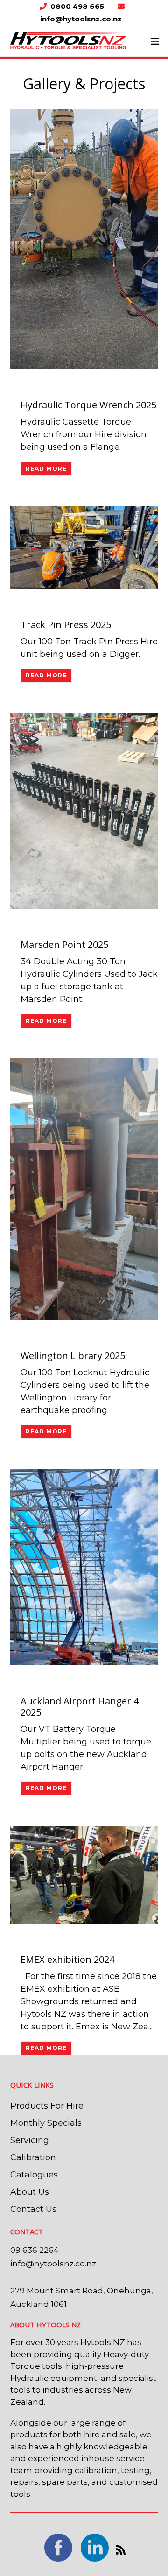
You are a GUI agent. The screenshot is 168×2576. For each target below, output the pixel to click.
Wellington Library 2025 (73, 1356)
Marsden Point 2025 (64, 944)
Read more (46, 469)
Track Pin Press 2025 (66, 625)
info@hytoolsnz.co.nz (53, 2264)
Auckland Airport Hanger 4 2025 (80, 1707)
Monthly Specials (46, 2123)
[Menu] (155, 41)
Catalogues (34, 2175)
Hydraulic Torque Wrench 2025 (88, 405)
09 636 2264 (35, 2250)
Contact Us (33, 2209)
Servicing (30, 2140)
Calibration (33, 2157)
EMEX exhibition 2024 (67, 1959)
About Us (30, 2192)
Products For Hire (47, 2106)
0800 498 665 (78, 6)
